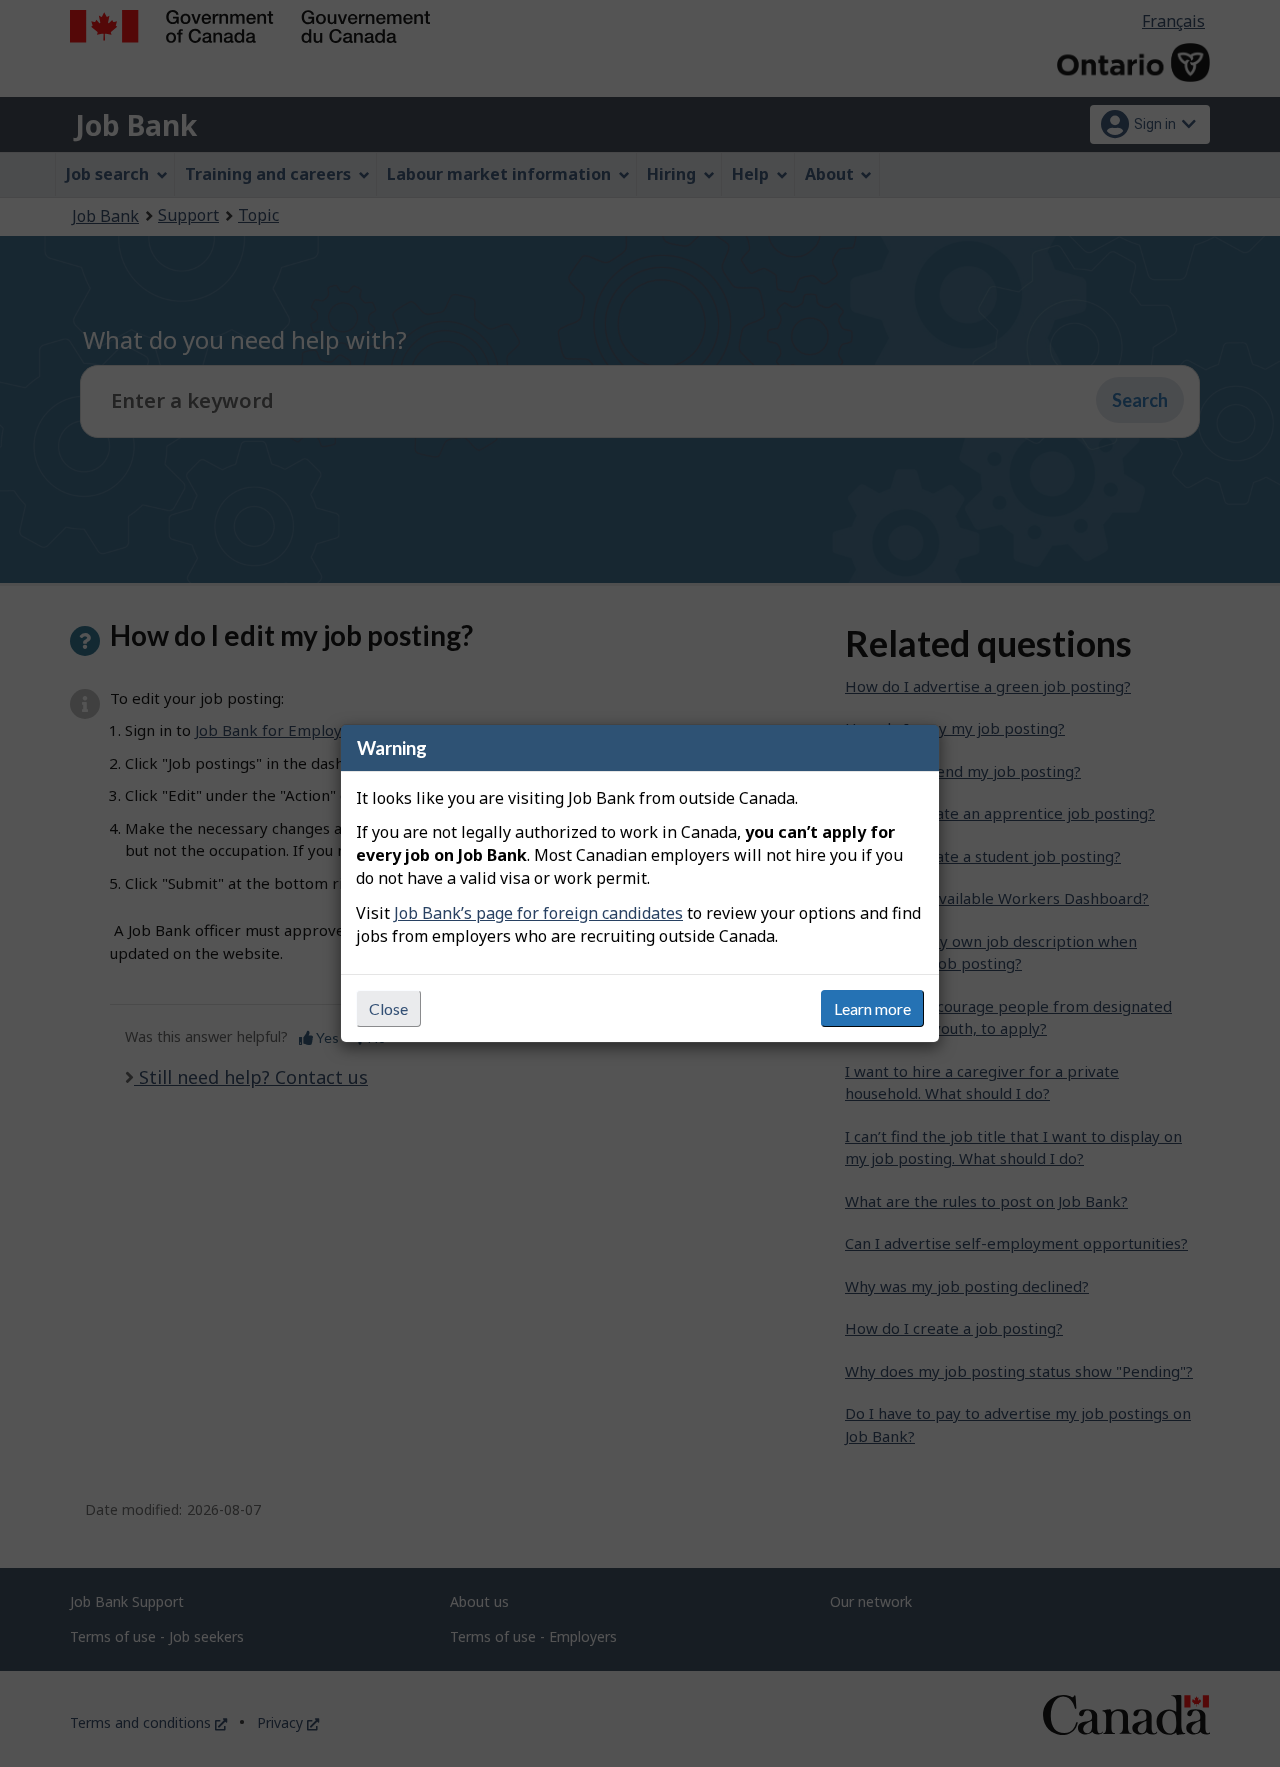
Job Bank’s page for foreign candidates (538, 913)
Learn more (872, 1008)
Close (388, 1008)
